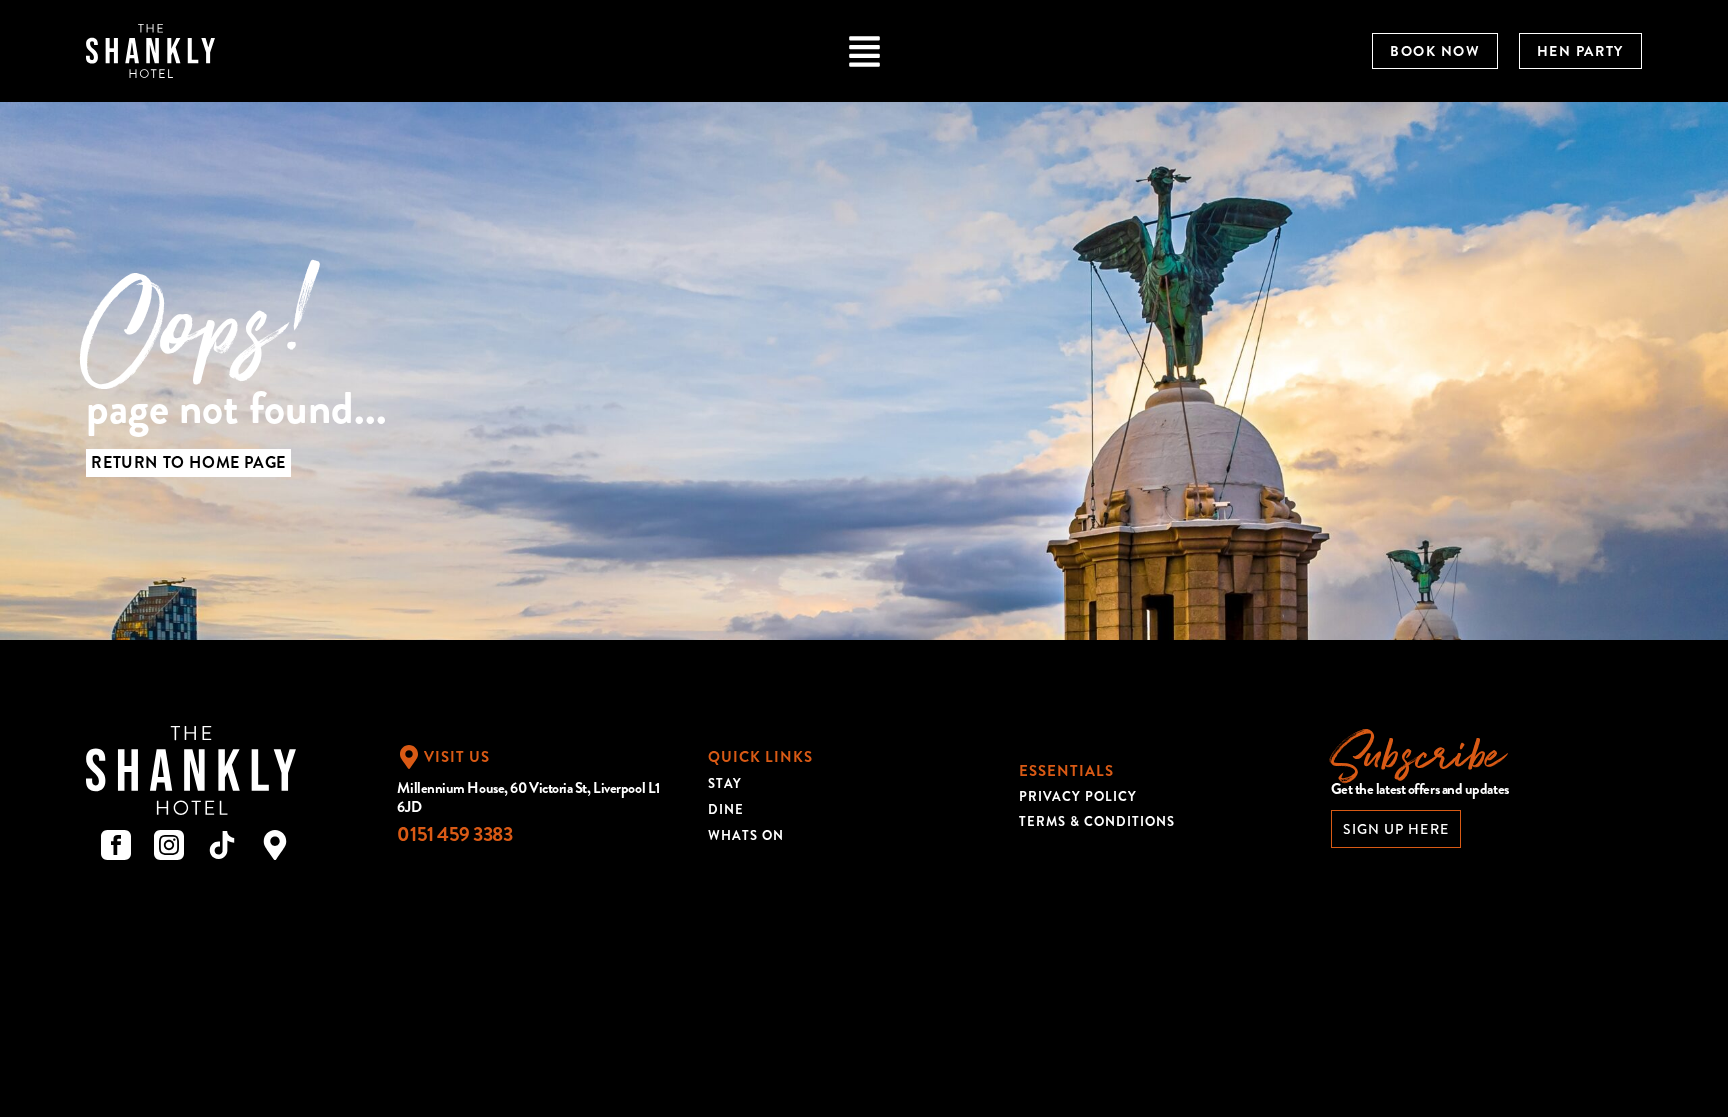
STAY (725, 783)
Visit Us (457, 757)
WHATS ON (746, 835)
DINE (726, 809)
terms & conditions (1097, 821)
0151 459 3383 (454, 834)
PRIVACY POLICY (1078, 796)
